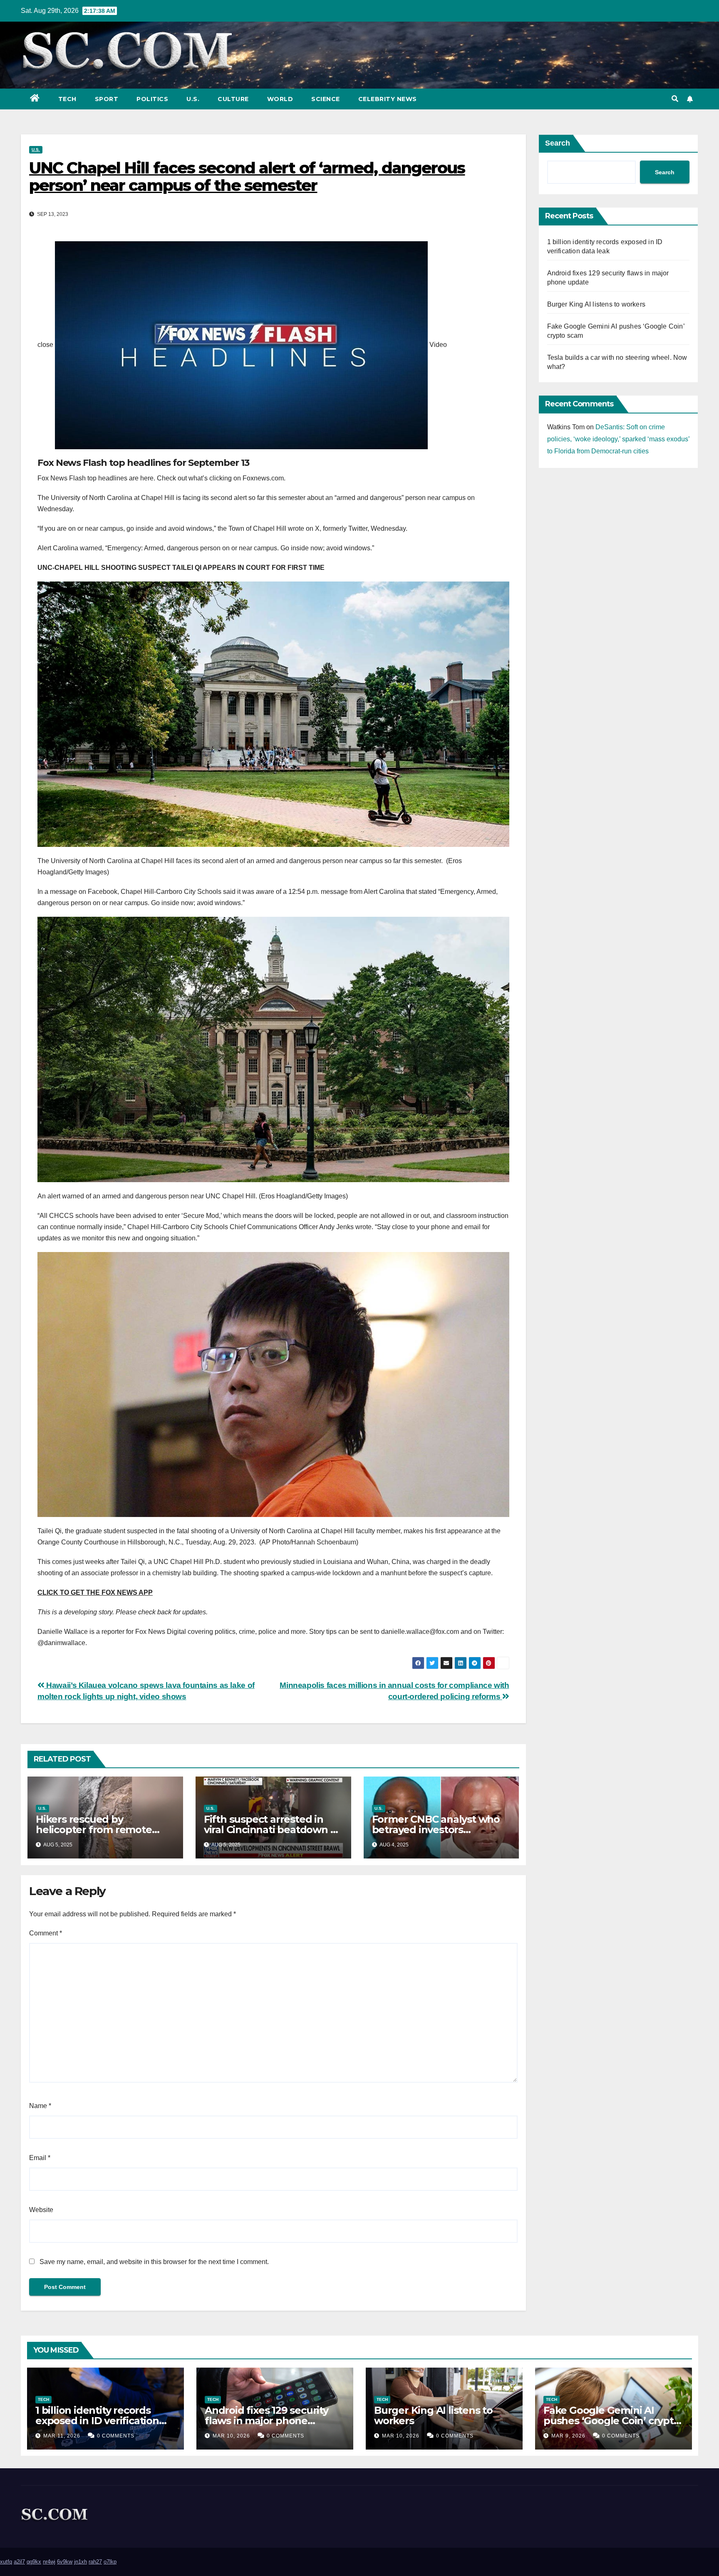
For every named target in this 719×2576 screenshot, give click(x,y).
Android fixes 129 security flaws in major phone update (267, 2421)
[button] (675, 99)
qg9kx (34, 2562)
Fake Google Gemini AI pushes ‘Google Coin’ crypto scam (612, 2421)
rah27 (95, 2562)
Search (558, 143)
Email (40, 2158)
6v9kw (65, 2562)
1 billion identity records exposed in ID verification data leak (97, 2421)
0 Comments (116, 2436)
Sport (107, 99)
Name (40, 2106)
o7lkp (110, 2562)
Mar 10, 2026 (231, 2436)
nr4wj (49, 2562)
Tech (67, 99)
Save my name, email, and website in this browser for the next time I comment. (154, 2262)
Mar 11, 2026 (62, 2436)
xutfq (6, 2562)
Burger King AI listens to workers (596, 304)
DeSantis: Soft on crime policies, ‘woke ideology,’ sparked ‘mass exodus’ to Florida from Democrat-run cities (618, 439)
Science (326, 99)
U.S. (193, 99)
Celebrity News (388, 99)
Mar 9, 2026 (568, 2436)
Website (41, 2210)
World (280, 99)
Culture (233, 99)
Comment (46, 1933)
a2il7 (19, 2562)
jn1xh (81, 2562)
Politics (152, 99)
